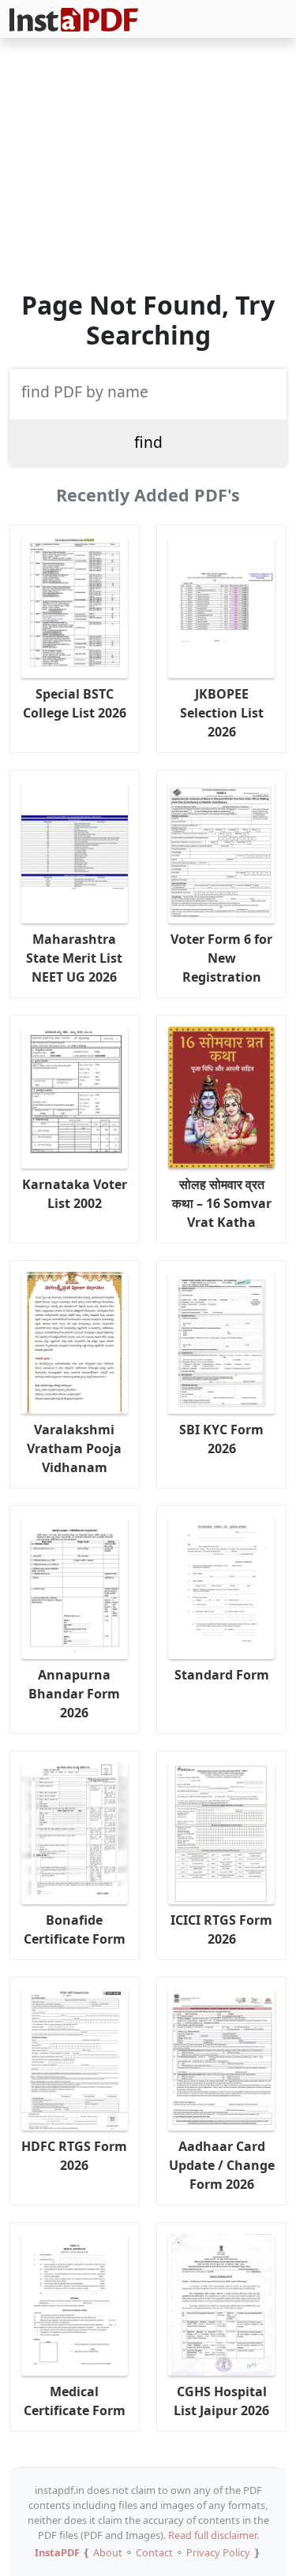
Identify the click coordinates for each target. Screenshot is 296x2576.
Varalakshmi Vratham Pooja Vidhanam (74, 1448)
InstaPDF (57, 2552)
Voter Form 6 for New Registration (221, 958)
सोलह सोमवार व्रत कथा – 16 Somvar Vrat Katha (222, 1203)
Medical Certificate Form (75, 2401)
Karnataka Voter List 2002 (75, 1194)
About (108, 2552)
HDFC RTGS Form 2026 (74, 2156)
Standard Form (222, 1675)
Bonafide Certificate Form (75, 1929)
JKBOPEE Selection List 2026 (222, 713)
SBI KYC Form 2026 (221, 1439)
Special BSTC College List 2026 (75, 703)
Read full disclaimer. (214, 2535)
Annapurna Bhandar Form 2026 (74, 1694)
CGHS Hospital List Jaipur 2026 (221, 2401)
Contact (154, 2552)
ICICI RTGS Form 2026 (221, 1929)
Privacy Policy (218, 2552)
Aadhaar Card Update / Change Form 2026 (222, 2165)
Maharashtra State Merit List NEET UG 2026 (74, 958)
